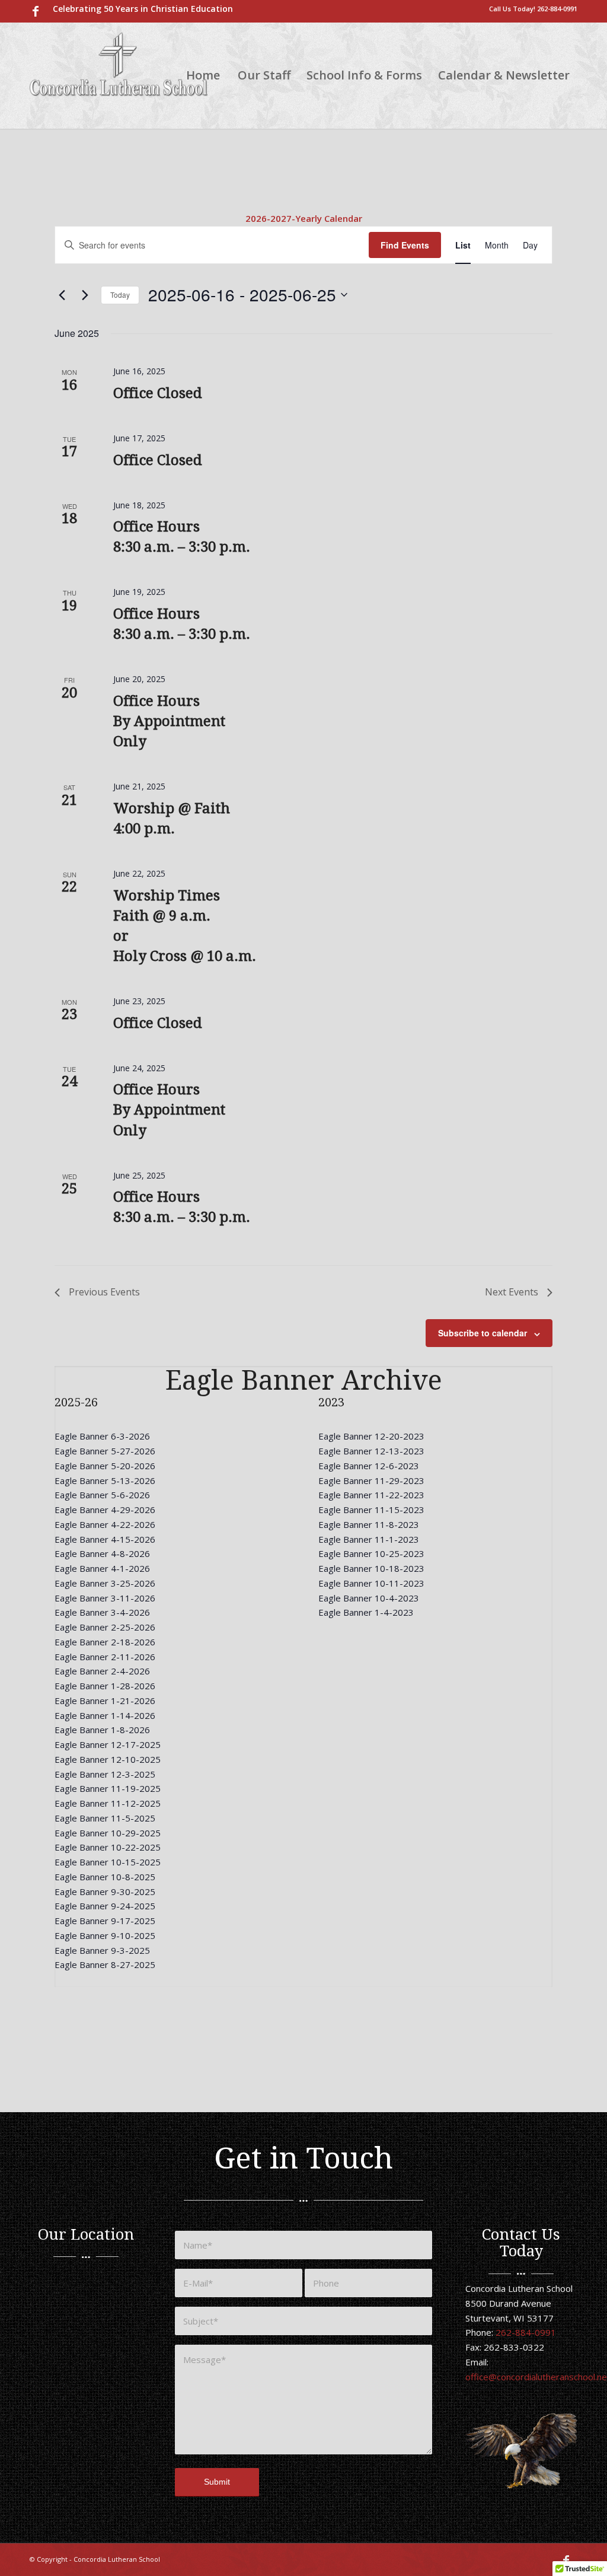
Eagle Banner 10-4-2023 (369, 1598)
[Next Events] (85, 295)
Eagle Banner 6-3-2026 (102, 1436)
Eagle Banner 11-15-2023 (371, 1510)
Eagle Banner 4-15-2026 (105, 1539)
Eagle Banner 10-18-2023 (371, 1568)
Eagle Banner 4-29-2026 (105, 1510)
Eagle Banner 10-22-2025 (108, 1847)
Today (120, 294)
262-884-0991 (557, 9)
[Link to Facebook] (36, 11)
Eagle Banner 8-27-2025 (105, 1964)
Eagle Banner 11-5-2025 (105, 1818)
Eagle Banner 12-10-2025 (108, 1759)
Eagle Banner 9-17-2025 (105, 1921)
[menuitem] (140, 9)
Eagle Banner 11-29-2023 (371, 1480)
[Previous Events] (62, 295)
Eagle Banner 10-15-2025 (108, 1862)
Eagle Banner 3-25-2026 (105, 1583)
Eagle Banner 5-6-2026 (102, 1495)
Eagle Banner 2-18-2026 (105, 1642)
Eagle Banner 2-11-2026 (105, 1657)
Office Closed (158, 393)
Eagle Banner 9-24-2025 (105, 1906)
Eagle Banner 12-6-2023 (369, 1466)
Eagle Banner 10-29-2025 (108, 1833)
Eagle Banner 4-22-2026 (105, 1524)
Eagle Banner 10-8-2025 (105, 1877)
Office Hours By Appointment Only (169, 721)
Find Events (405, 245)
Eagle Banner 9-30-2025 (105, 1892)
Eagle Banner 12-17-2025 (108, 1744)
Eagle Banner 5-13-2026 (105, 1480)
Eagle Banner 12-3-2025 (105, 1774)
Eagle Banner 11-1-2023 (369, 1539)
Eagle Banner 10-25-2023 (371, 1553)
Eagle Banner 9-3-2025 (102, 1950)
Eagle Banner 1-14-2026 (105, 1715)
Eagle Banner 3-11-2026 (105, 1598)
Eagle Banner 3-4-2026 (102, 1612)
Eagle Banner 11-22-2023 (371, 1495)
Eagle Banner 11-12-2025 (108, 1803)
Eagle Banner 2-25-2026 (105, 1627)
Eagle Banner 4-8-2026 (102, 1553)
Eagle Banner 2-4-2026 (102, 1671)
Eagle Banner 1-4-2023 (366, 1612)
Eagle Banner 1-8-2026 (102, 1730)
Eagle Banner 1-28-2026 (105, 1686)
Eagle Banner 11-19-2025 (108, 1788)
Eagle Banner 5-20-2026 (105, 1466)
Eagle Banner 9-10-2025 (105, 1935)
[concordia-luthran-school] (119, 75)
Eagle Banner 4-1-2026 (102, 1568)
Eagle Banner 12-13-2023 (371, 1451)
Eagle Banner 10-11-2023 (371, 1583)
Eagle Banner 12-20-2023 (371, 1436)
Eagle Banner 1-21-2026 (105, 1701)
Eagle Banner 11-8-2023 (369, 1524)
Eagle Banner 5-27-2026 (105, 1451)
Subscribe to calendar (483, 1333)
